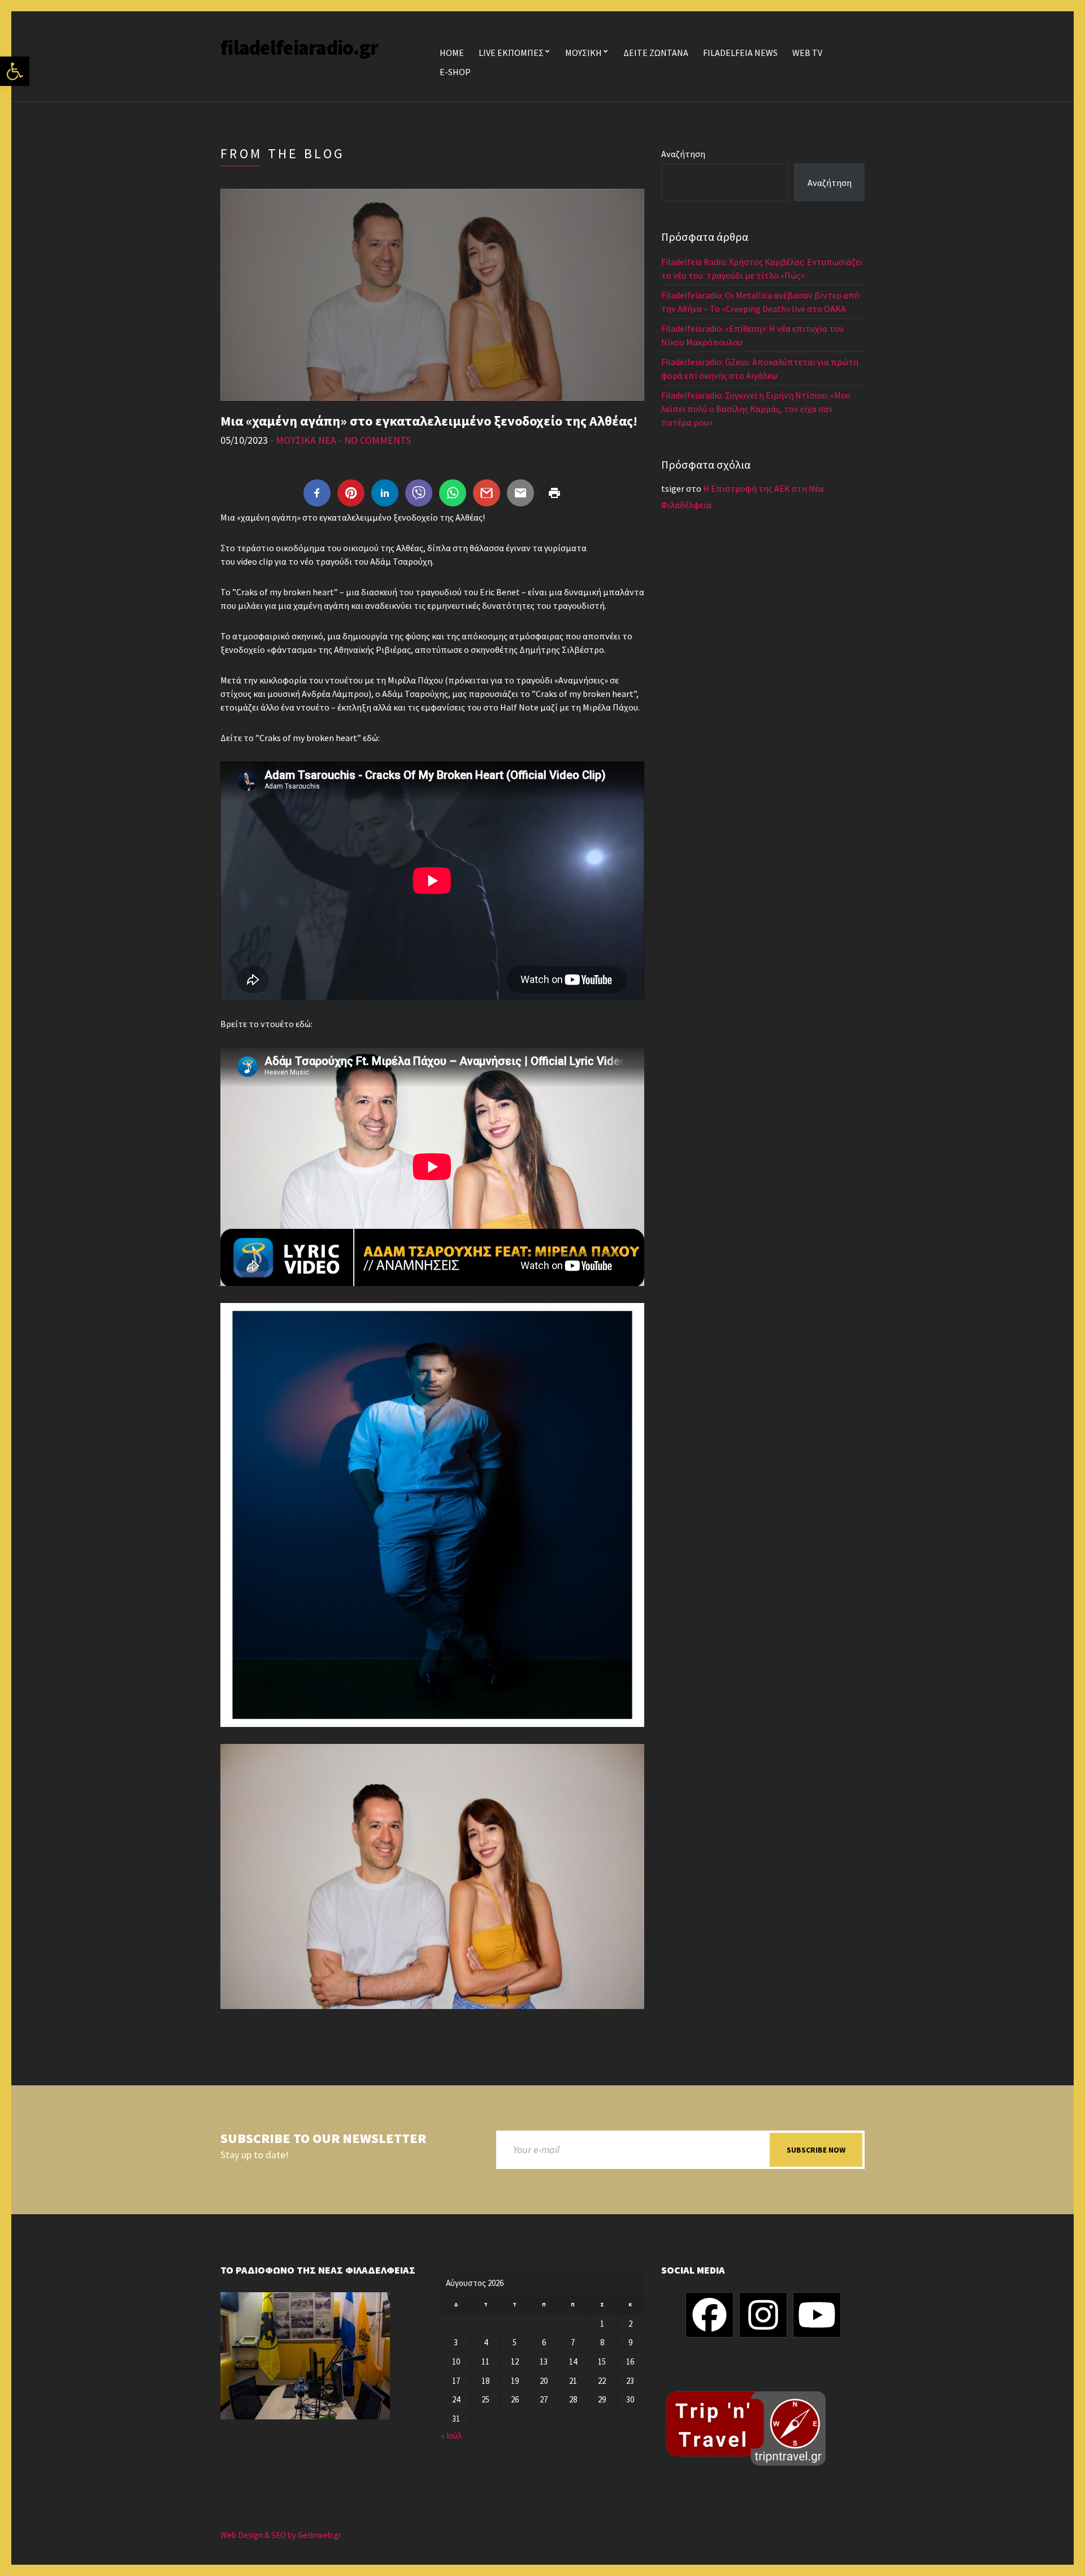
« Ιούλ (451, 2436)
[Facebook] (709, 2315)
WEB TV (807, 53)
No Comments (377, 440)
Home (452, 53)
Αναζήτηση (683, 154)
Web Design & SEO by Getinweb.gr (281, 2535)
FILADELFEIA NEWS (740, 53)
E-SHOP (455, 72)
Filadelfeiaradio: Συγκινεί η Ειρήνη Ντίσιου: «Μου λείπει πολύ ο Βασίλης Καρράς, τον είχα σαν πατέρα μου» (756, 409)
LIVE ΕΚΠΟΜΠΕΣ (511, 53)
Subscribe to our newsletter (323, 2139)
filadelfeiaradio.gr (299, 48)
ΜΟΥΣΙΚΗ (583, 53)
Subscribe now (816, 2150)
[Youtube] (817, 2315)
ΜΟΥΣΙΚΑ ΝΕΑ (306, 440)
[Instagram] (763, 2315)
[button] (15, 71)
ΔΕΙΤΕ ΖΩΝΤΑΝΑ (656, 53)
